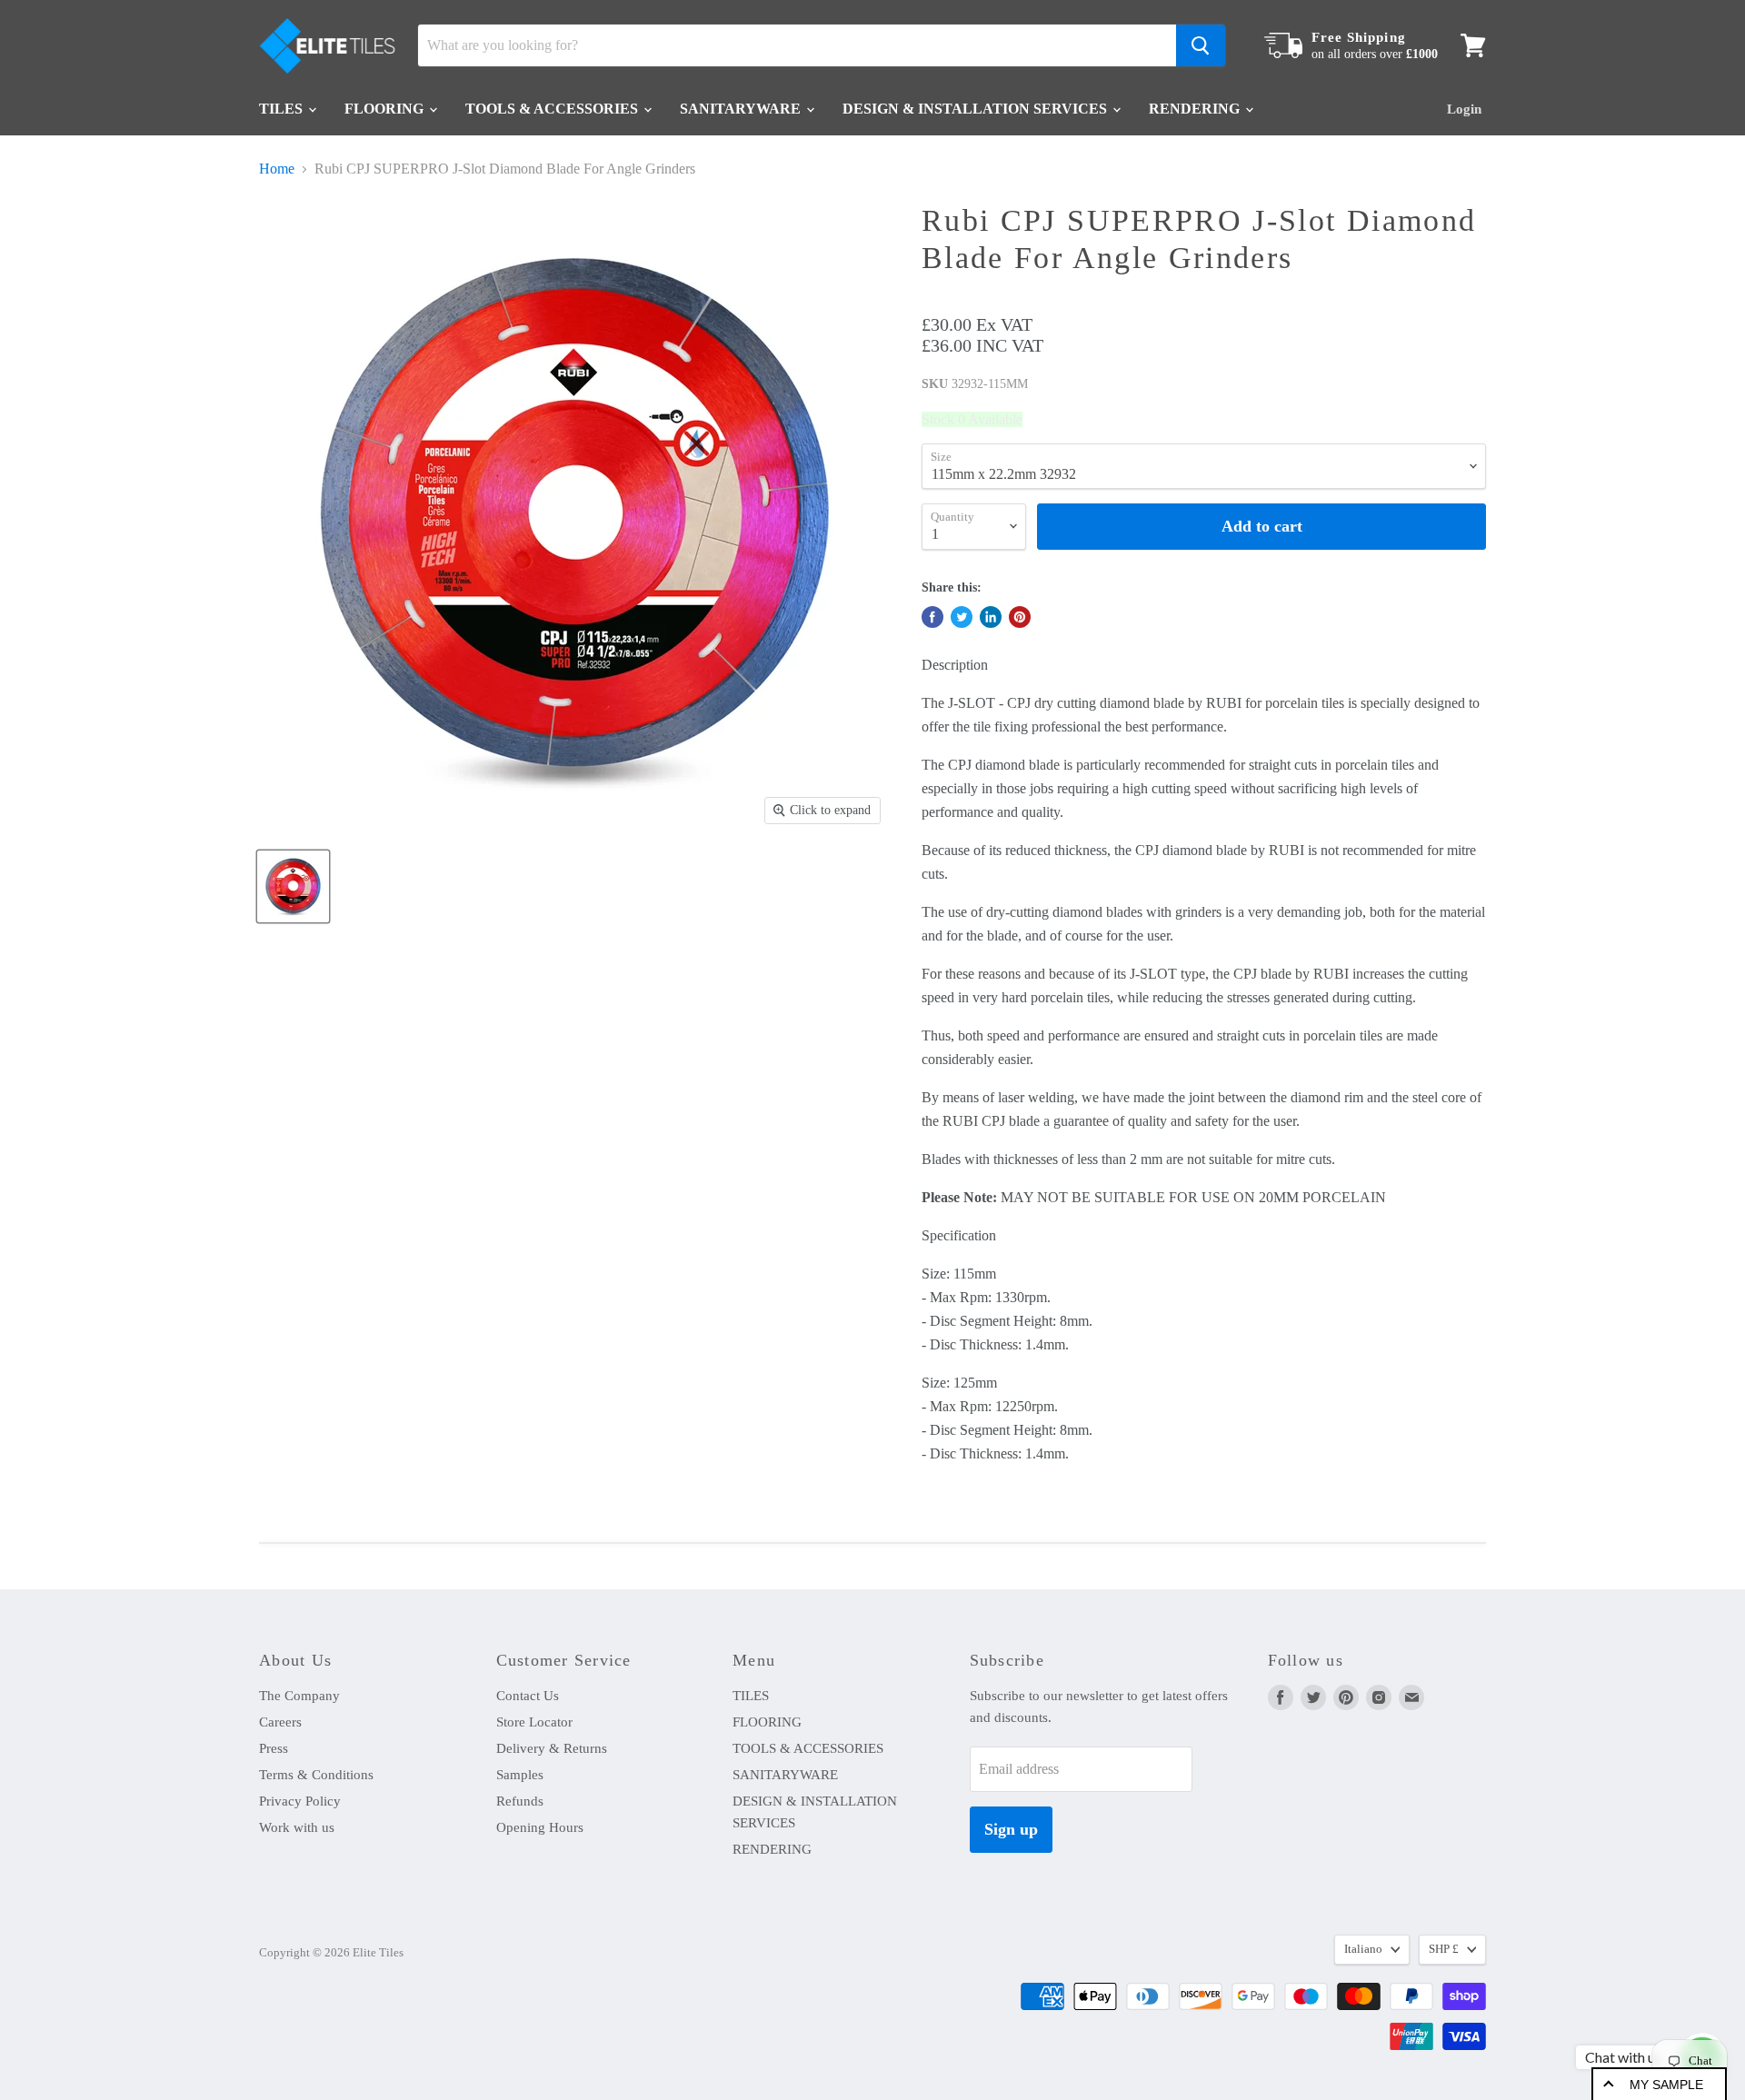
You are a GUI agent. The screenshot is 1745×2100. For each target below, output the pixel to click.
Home (277, 169)
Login (1464, 109)
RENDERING (1196, 109)
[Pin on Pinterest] (1020, 617)
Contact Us (528, 1696)
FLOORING (386, 109)
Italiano (1363, 1949)
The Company (299, 1696)
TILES (283, 109)
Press (274, 1748)
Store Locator (534, 1722)
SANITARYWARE (742, 109)
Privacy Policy (300, 1801)
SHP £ (1444, 1949)
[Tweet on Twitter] (962, 617)
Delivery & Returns (552, 1748)
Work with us (297, 1827)
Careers (280, 1722)
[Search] (1201, 45)
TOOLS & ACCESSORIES (553, 109)
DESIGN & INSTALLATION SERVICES (977, 109)
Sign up (1011, 1829)
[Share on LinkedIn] (991, 617)
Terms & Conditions (316, 1775)
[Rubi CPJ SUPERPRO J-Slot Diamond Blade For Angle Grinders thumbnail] (293, 886)
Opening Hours (540, 1827)
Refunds (520, 1801)
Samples (520, 1775)
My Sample (1666, 2085)
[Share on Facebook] (932, 617)
